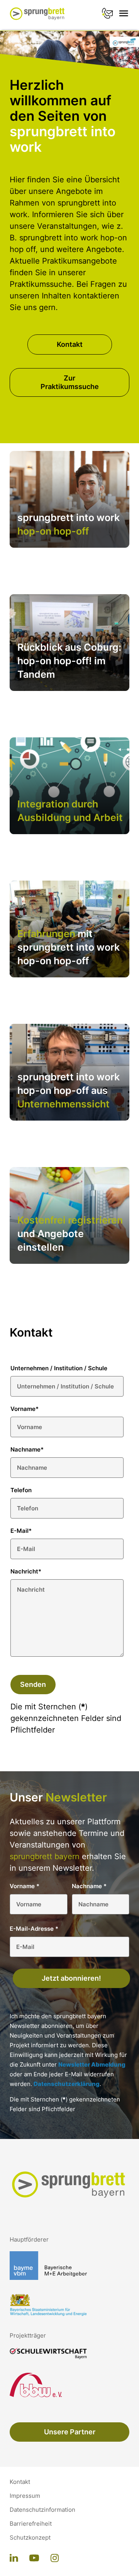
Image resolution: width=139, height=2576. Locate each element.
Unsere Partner (70, 2432)
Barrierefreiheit (31, 2524)
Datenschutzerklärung (67, 2084)
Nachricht (26, 1571)
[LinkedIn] (14, 2559)
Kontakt (70, 344)
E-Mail (21, 1531)
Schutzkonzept (30, 2538)
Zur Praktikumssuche (70, 382)
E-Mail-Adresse (34, 1929)
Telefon (21, 1490)
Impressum (25, 2496)
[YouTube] (34, 2559)
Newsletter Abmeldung (92, 2064)
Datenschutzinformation (42, 2510)
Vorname (25, 1409)
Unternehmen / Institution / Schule (59, 1368)
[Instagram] (55, 2559)
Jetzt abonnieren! (71, 1978)
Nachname (27, 1449)
